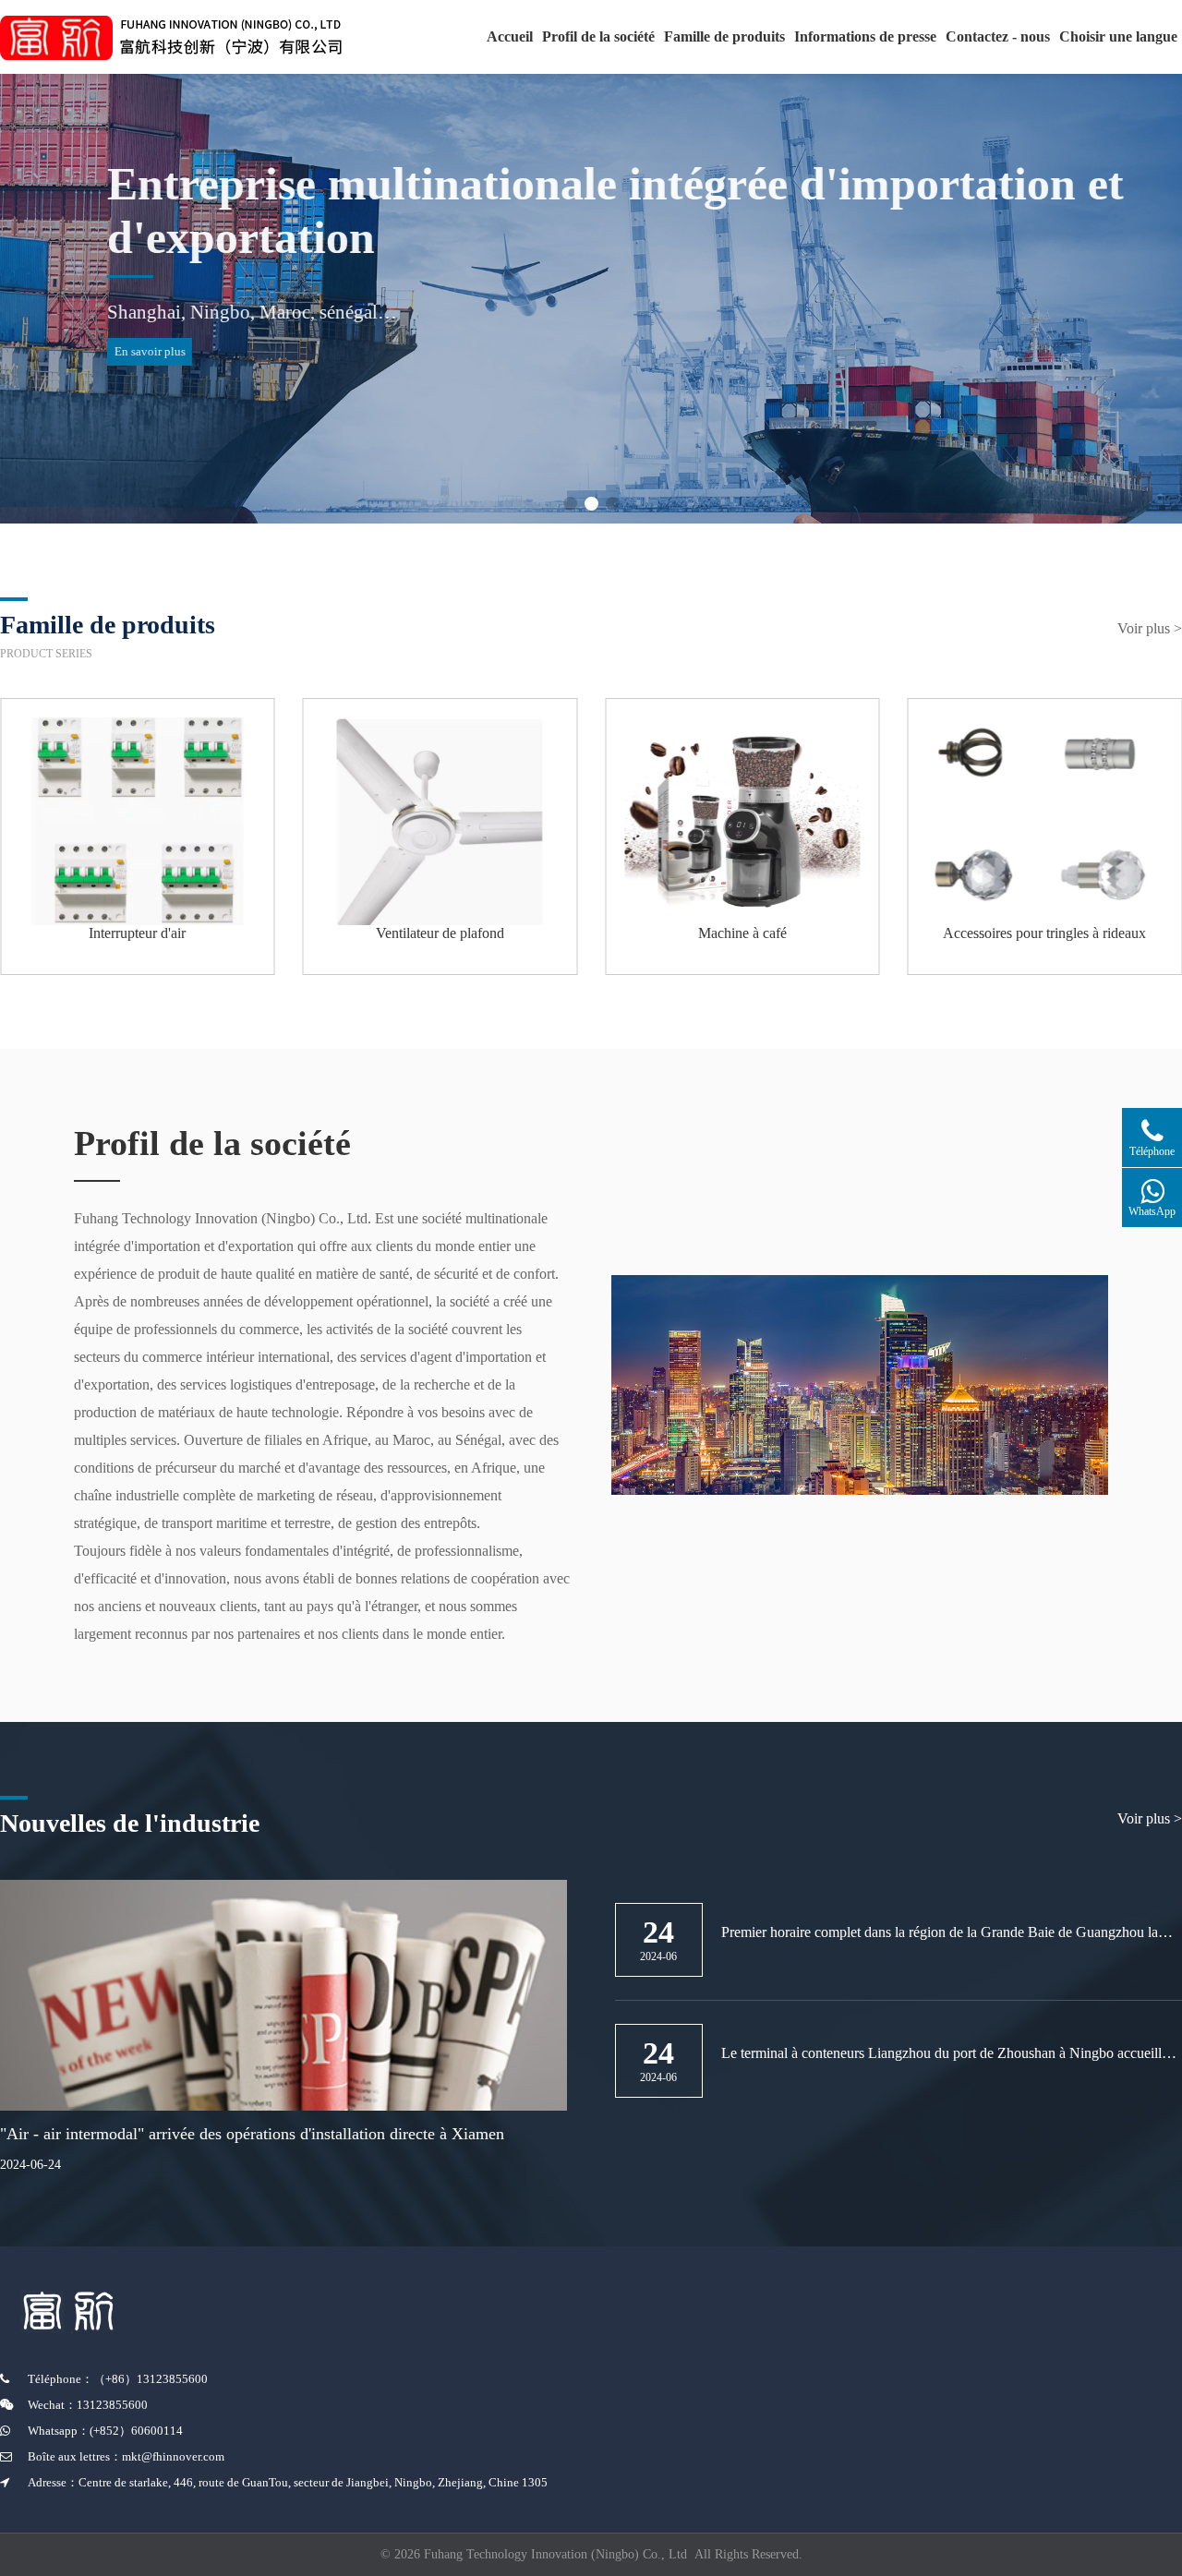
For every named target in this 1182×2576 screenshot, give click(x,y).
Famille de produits (724, 36)
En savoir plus (80, 351)
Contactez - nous (998, 36)
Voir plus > (1150, 628)
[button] (570, 504)
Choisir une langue (1118, 36)
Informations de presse (865, 36)
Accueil (510, 36)
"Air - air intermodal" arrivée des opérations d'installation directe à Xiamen (252, 2134)
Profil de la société (598, 36)
